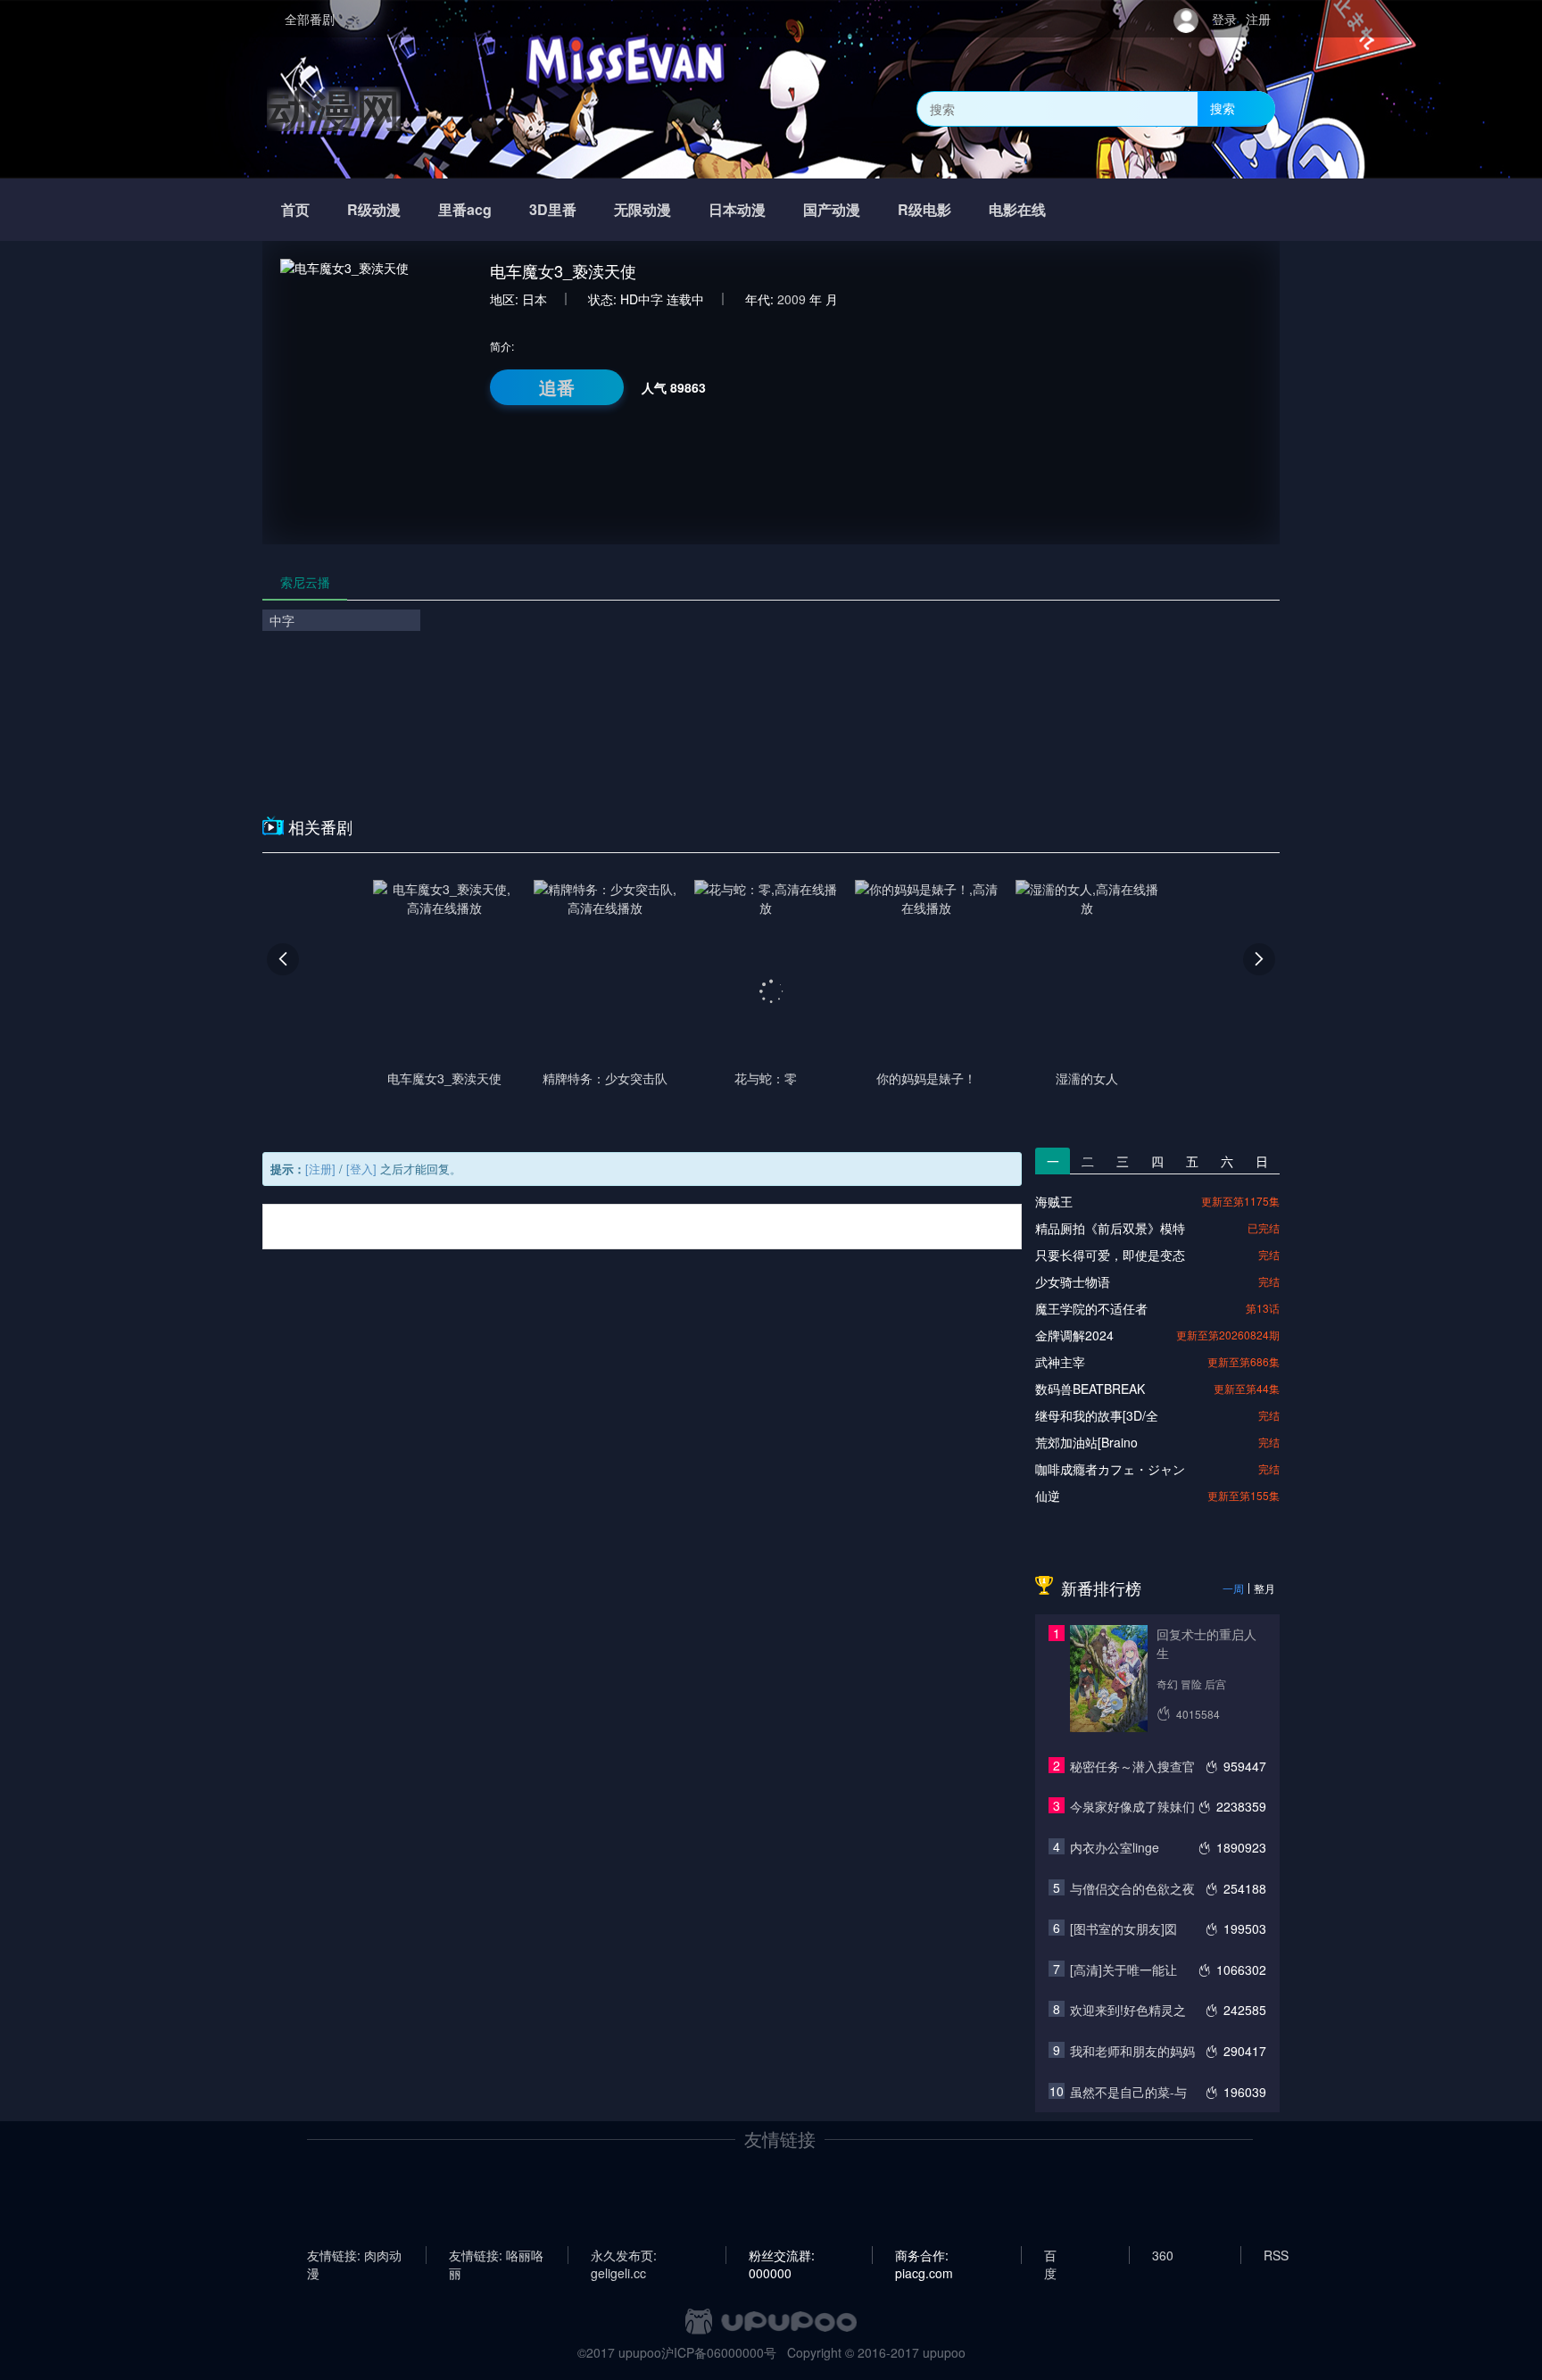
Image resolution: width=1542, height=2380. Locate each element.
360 (1163, 2255)
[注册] (320, 1169)
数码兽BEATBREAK (1090, 1389)
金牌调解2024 (1074, 1335)
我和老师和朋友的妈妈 (1132, 2051)
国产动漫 (832, 209)
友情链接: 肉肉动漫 (354, 2255)
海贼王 (1054, 1201)
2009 (792, 299)
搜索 (1223, 108)
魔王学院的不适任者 (1091, 1308)
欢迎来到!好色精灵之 (1128, 2010)
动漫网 (334, 108)
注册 (1258, 19)
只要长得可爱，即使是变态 (1110, 1255)
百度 (1050, 2255)
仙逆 (1048, 1496)
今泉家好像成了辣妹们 (1132, 1806)
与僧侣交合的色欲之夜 (1132, 1888)
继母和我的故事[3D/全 (1097, 1415)
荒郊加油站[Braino (1086, 1442)
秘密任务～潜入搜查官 (1132, 1766)
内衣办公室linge (1115, 1847)
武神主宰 (1060, 1362)
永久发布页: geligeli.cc (624, 2255)
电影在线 (1017, 209)
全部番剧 (310, 19)
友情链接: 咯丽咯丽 (496, 2255)
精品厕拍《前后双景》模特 (1110, 1228)
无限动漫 (642, 209)
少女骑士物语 (1073, 1281)
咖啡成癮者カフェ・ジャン (1110, 1469)
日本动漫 (737, 209)
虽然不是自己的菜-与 (1128, 2092)
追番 (557, 387)
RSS (1276, 2255)
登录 (1224, 19)
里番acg (465, 209)
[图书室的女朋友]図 (1123, 1928)
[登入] (361, 1169)
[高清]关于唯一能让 (1123, 1970)
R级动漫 (374, 209)
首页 (295, 209)
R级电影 (924, 209)
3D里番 (553, 209)
